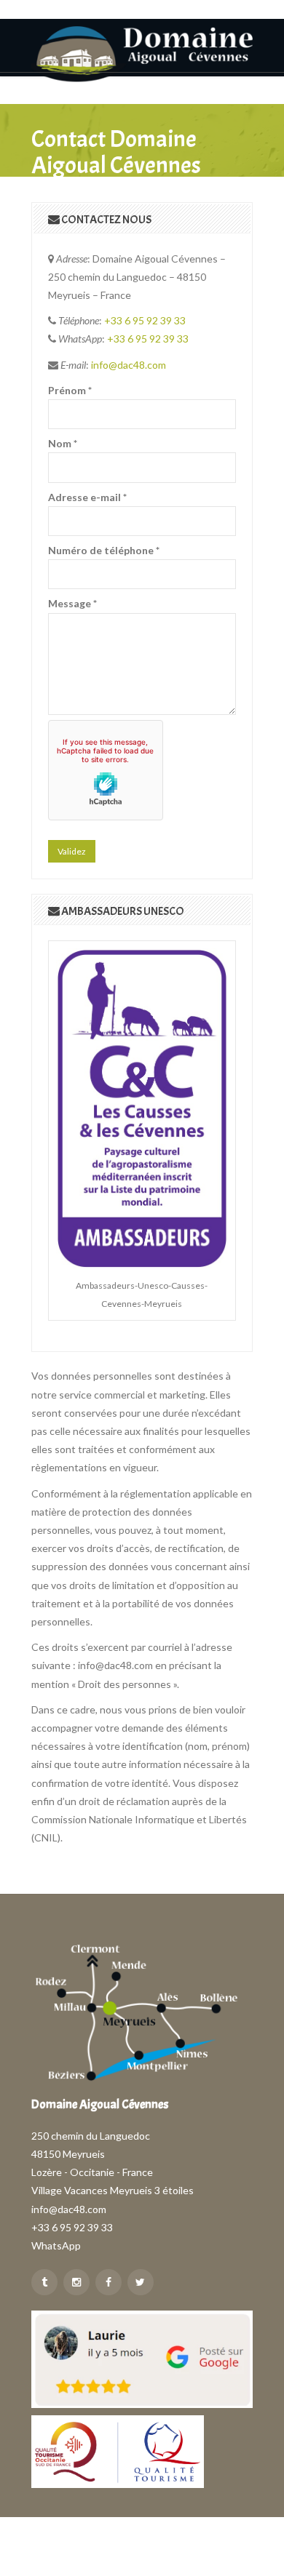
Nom (63, 443)
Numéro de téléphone (104, 550)
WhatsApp (56, 2245)
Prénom (70, 390)
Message (72, 603)
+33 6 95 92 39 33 (145, 320)
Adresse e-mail (87, 497)
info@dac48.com (129, 365)
